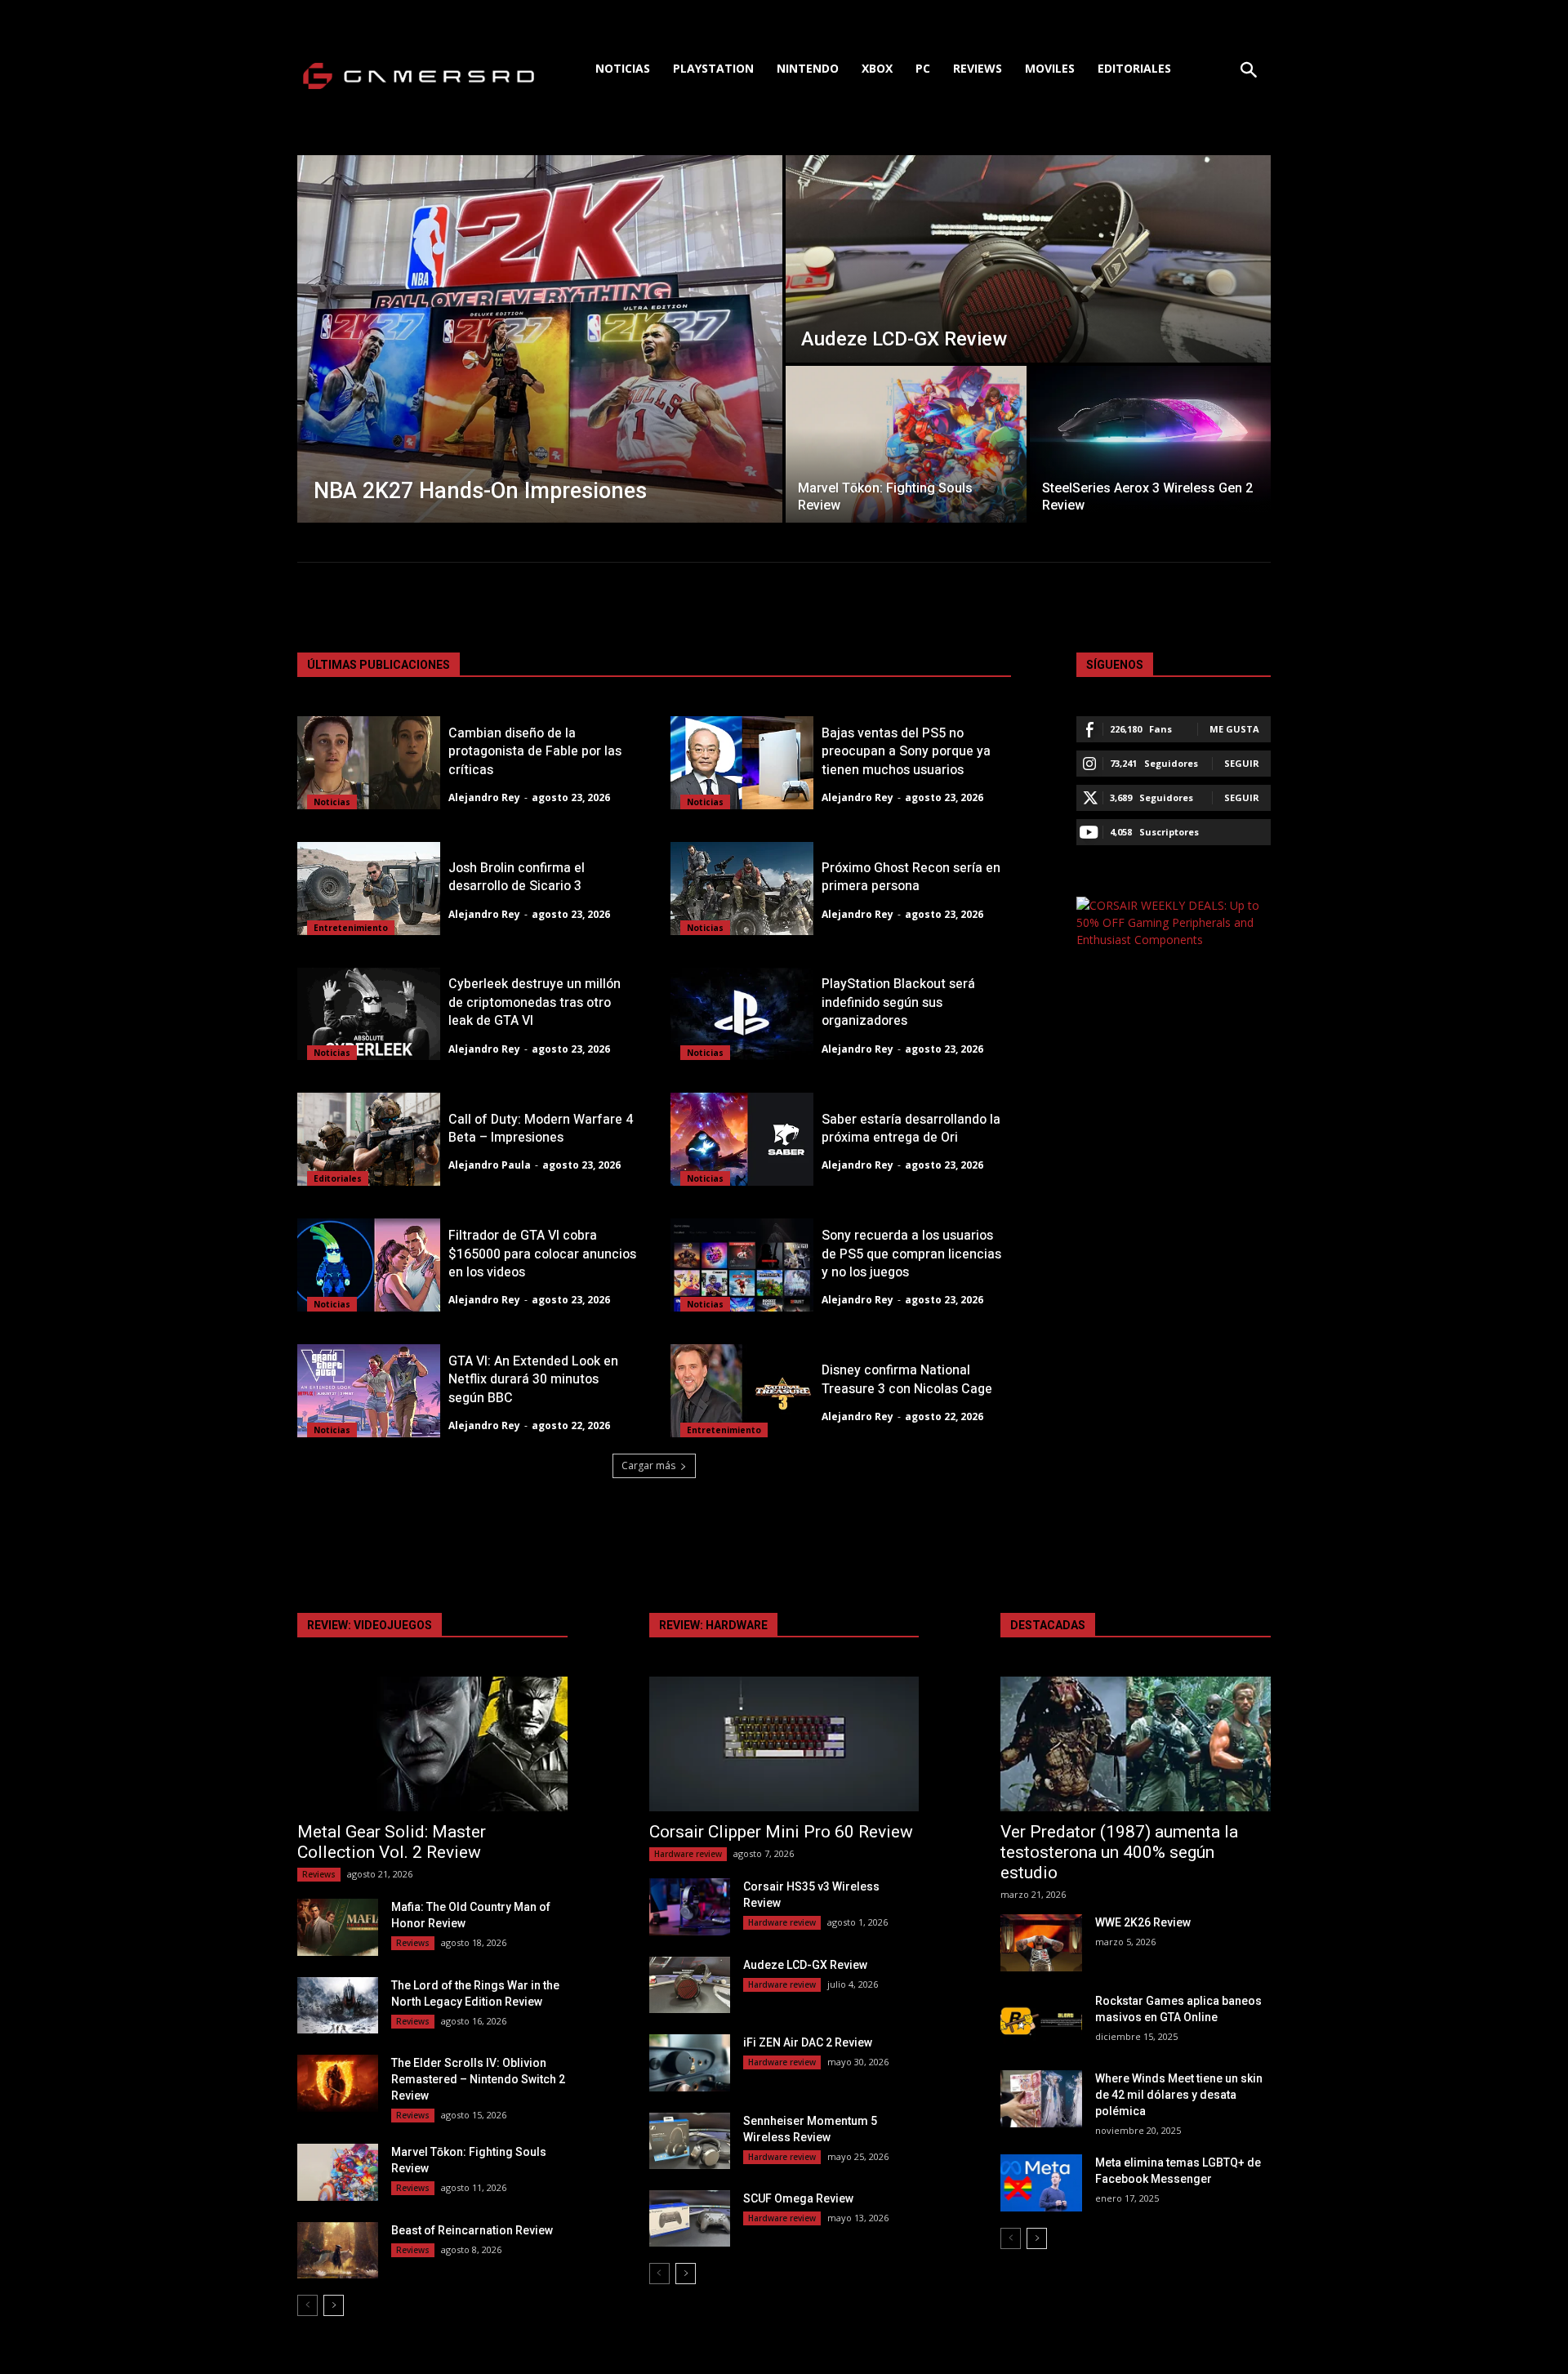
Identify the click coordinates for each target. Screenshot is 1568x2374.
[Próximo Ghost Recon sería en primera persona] (742, 889)
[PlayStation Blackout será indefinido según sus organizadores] (742, 1014)
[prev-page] (307, 2305)
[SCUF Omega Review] (690, 2218)
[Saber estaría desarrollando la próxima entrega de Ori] (742, 1139)
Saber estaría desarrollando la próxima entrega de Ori (911, 1129)
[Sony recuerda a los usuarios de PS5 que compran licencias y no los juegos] (742, 1265)
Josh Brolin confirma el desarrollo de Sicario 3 (517, 877)
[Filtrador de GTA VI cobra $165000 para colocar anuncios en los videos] (369, 1265)
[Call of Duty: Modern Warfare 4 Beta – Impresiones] (369, 1139)
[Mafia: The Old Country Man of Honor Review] (338, 1927)
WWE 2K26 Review (1143, 1922)
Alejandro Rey (484, 797)
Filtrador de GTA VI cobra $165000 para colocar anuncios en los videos (542, 1254)
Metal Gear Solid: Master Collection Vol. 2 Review (392, 1842)
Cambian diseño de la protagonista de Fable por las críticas (535, 752)
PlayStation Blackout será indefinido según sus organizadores (898, 1002)
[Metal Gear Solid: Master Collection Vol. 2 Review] (432, 1744)
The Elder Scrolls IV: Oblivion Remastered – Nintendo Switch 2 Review (478, 2079)
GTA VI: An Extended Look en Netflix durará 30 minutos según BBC (533, 1380)
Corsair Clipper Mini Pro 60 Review (781, 1832)
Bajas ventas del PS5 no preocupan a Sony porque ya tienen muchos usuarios (906, 752)
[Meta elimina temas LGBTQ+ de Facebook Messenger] (1041, 2182)
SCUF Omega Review (798, 2198)
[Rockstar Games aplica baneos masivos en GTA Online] (1041, 2021)
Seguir (1242, 763)
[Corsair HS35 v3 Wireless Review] (690, 1906)
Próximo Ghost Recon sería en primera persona (911, 877)
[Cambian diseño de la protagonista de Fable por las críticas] (369, 763)
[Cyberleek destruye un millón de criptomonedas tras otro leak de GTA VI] (369, 1014)
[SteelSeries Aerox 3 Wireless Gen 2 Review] (1150, 444)
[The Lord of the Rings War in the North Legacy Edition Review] (338, 2005)
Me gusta (1234, 729)
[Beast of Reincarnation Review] (338, 2250)
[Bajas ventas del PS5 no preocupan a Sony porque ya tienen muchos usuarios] (742, 763)
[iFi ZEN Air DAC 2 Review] (690, 2062)
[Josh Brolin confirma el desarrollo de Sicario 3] (369, 889)
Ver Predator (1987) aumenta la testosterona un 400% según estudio (1119, 1852)
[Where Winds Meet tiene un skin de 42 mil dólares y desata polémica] (1041, 2098)
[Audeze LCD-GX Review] (1028, 259)
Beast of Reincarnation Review (472, 2230)
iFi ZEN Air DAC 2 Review (808, 2042)
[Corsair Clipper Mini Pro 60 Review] (784, 1744)
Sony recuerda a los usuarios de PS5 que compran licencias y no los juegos (911, 1254)
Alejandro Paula (490, 1165)
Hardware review (688, 1854)
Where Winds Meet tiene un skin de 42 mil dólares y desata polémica (1179, 2095)
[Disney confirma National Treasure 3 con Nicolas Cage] (742, 1391)
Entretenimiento (351, 928)
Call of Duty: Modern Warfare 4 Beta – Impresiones (541, 1129)
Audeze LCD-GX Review (805, 1965)
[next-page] (334, 2305)
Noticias (332, 802)
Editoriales (338, 1178)
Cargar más (648, 1465)
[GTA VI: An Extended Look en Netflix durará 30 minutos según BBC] (369, 1391)
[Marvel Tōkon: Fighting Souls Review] (906, 444)
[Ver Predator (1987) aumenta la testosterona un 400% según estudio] (1136, 1744)
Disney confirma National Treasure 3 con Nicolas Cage (907, 1379)
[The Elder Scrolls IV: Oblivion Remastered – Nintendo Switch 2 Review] (338, 2083)
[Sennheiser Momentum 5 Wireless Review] (690, 2141)
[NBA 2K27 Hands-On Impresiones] (540, 339)
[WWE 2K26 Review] (1041, 1942)
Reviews (319, 1874)
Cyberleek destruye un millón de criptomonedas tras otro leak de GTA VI (535, 1002)
